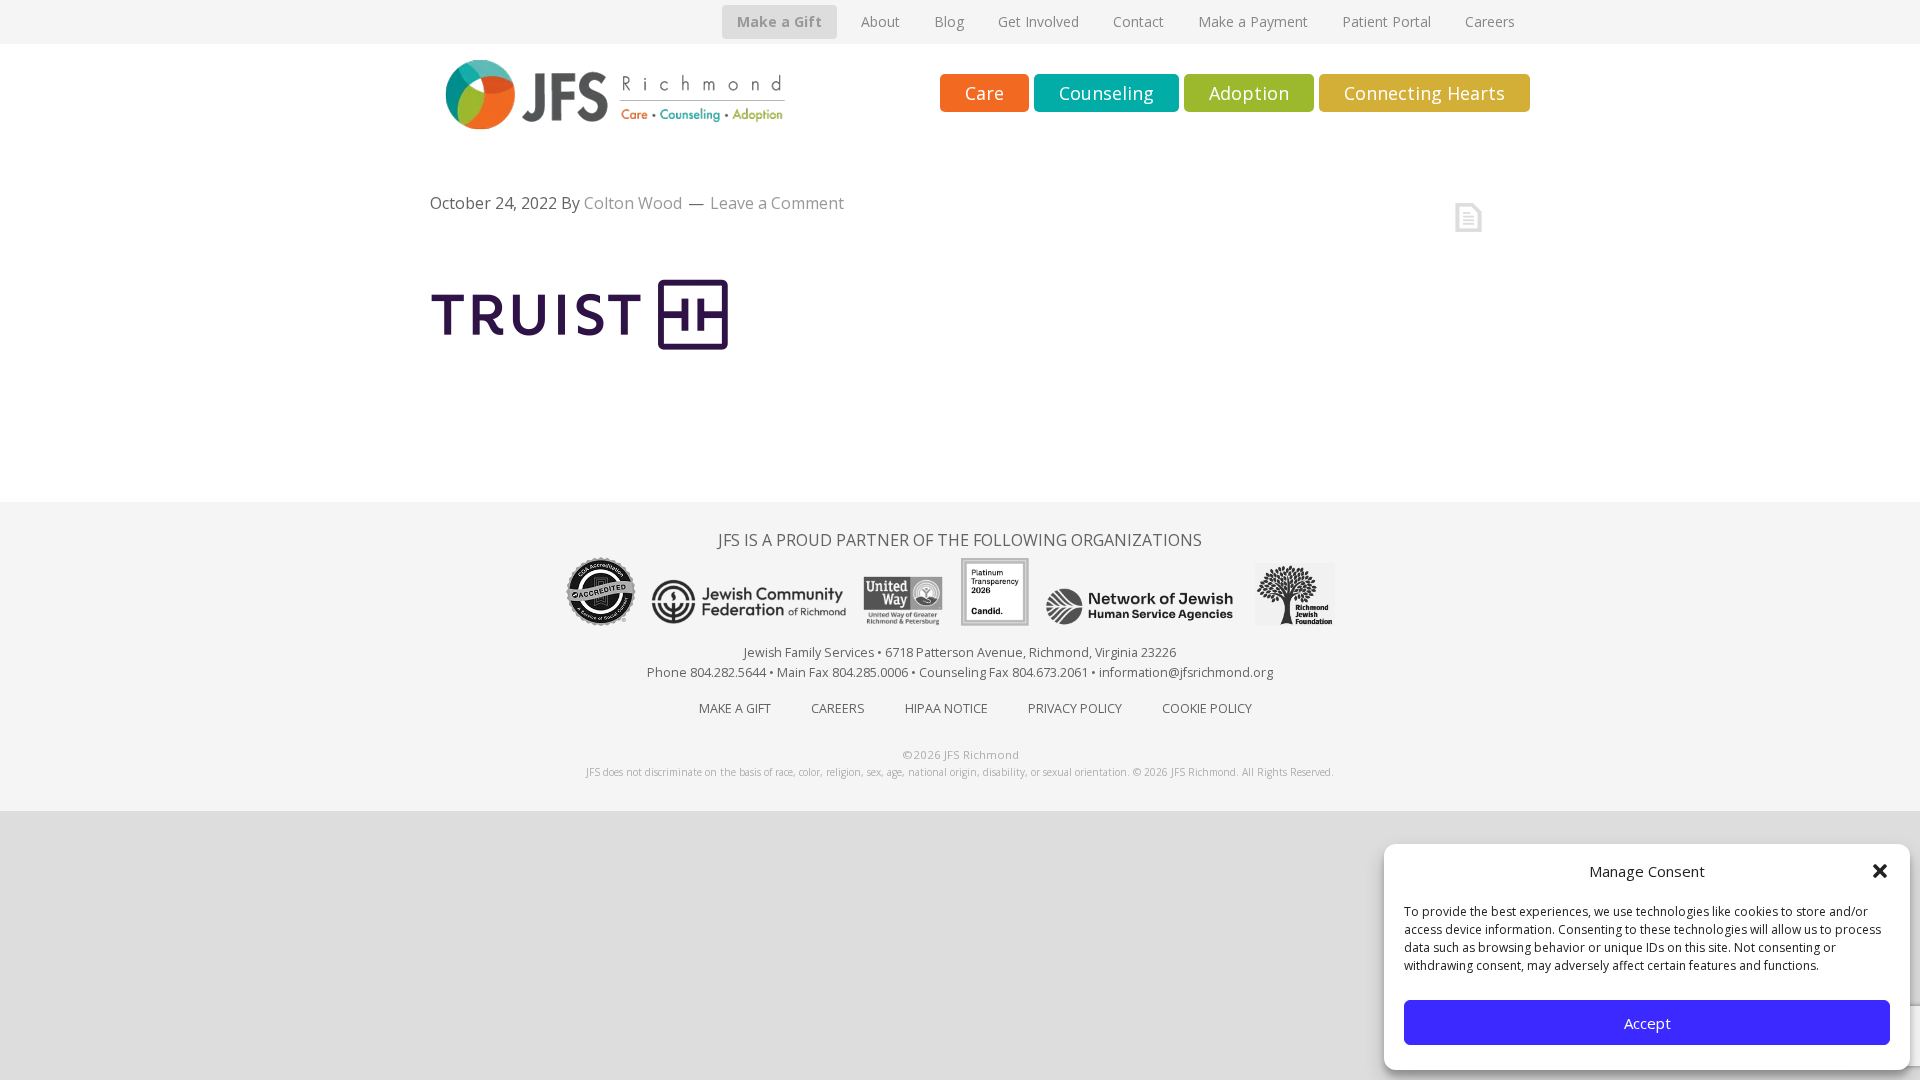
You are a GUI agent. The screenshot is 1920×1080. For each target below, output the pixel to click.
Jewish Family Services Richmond (615, 94)
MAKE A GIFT (735, 708)
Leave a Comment (777, 203)
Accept (1647, 1023)
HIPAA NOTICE (946, 708)
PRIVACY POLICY (1075, 708)
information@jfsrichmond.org (1186, 672)
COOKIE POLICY (1207, 708)
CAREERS (838, 708)
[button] (1880, 871)
